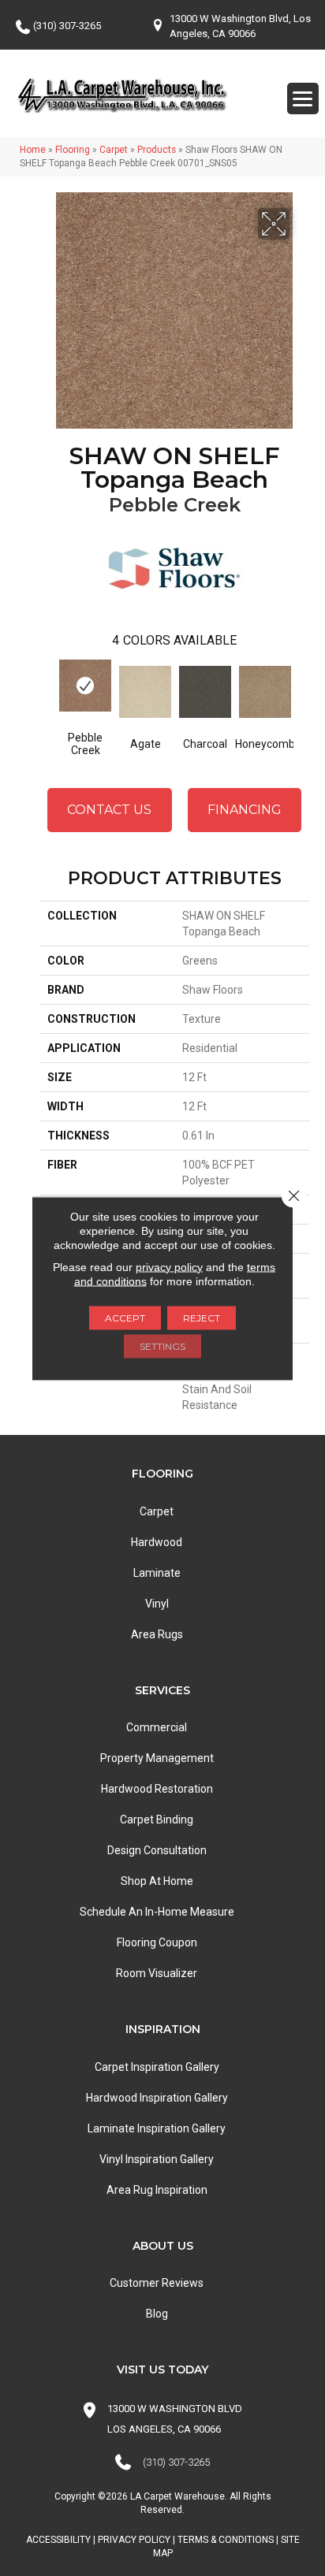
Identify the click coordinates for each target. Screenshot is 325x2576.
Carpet (114, 150)
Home (33, 150)
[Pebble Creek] (85, 686)
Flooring (73, 150)
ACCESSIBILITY (58, 2540)
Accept (125, 1317)
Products (157, 150)
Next (301, 693)
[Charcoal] (205, 692)
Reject (202, 1317)
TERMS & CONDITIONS (226, 2540)
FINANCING (245, 810)
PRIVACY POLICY (134, 2540)
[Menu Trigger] (303, 99)
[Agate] (145, 692)
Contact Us (109, 810)
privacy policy (169, 1266)
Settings (162, 1346)
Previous (47, 693)
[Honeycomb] (265, 692)
